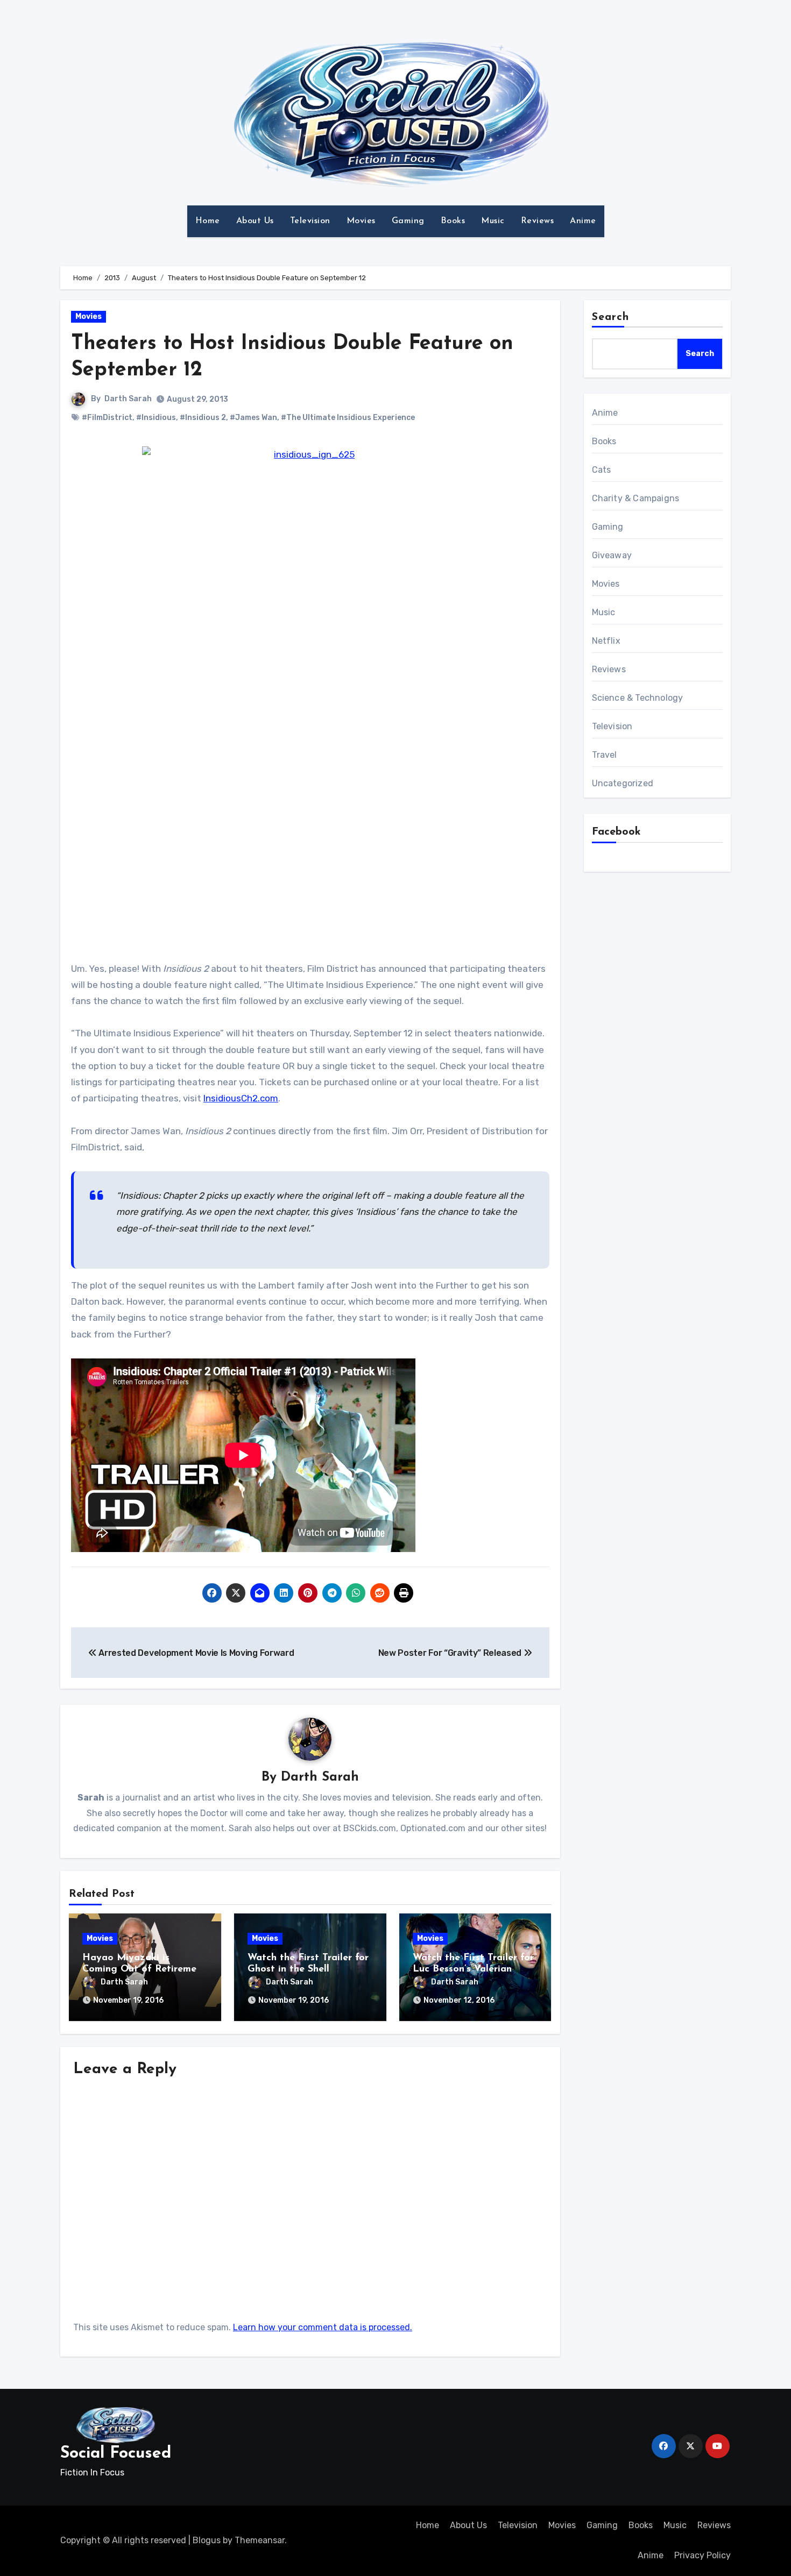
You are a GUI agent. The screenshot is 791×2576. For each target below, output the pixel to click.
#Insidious (156, 418)
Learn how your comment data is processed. (323, 2327)
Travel (605, 755)
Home (208, 221)
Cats (602, 470)
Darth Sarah (128, 399)
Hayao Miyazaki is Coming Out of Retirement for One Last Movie (144, 1970)
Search (611, 317)
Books (453, 221)
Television (310, 221)
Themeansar (260, 2540)
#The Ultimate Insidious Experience (348, 418)
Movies (361, 221)
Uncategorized (623, 783)
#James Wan (253, 418)
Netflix (606, 641)
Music (493, 221)
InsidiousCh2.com (241, 1098)
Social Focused (116, 2454)
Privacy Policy (702, 2555)
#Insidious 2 (203, 418)
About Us (255, 221)
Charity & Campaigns (636, 498)
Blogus (207, 2540)
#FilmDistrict (107, 418)
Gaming (408, 221)
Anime (583, 221)
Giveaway (612, 555)
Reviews (538, 221)
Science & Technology (638, 698)
